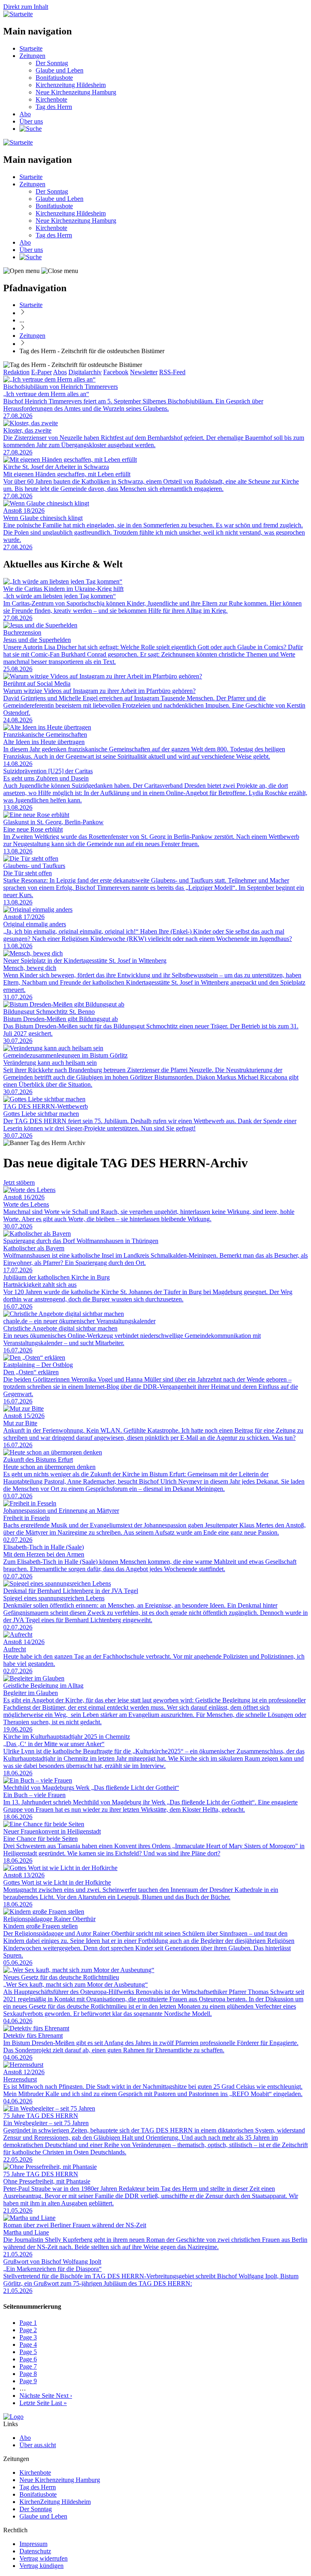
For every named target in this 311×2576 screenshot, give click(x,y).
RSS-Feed (172, 372)
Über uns (31, 121)
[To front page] (13, 2417)
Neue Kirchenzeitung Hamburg (76, 92)
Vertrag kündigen (42, 2566)
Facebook (116, 372)
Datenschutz (35, 2551)
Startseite (31, 48)
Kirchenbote (51, 99)
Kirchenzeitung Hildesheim (71, 85)
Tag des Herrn (54, 107)
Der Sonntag (52, 63)
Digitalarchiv (85, 372)
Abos (60, 372)
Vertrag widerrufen (44, 2558)
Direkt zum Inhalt (26, 7)
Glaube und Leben (60, 70)
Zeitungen (32, 56)
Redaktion (16, 372)
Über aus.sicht (38, 2445)
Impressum (33, 2544)
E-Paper (42, 372)
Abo (25, 114)
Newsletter (144, 372)
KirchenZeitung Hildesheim (55, 2502)
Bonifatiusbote (54, 78)
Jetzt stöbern (19, 1182)
